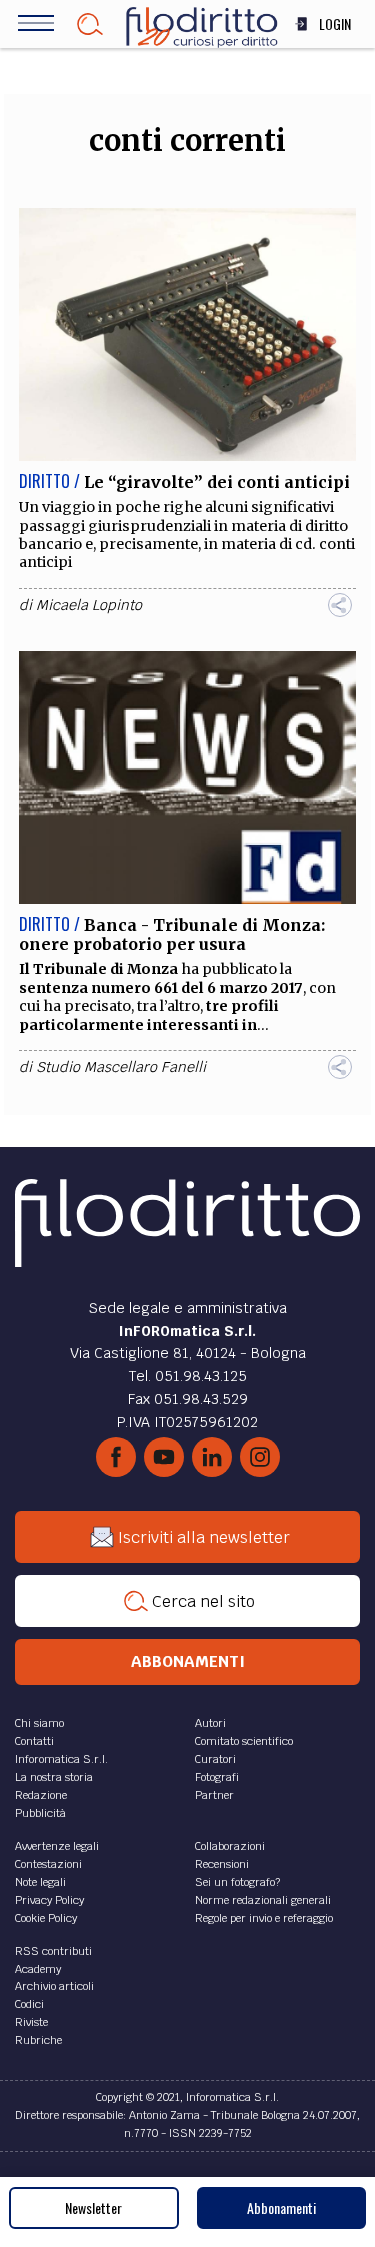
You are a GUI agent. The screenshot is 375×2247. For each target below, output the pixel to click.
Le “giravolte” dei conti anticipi (217, 482)
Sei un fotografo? (237, 1882)
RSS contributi (53, 1951)
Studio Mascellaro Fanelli (121, 1067)
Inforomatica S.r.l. (61, 1759)
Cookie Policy (46, 1918)
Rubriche (38, 2040)
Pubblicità (40, 1813)
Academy (38, 1969)
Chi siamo (39, 1723)
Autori (210, 1723)
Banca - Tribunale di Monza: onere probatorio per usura (172, 934)
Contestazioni (48, 1864)
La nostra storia (54, 1777)
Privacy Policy (49, 1900)
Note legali (40, 1882)
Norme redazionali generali (263, 1900)
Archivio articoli (54, 1986)
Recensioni (222, 1864)
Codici (29, 2004)
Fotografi (217, 1777)
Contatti (34, 1741)
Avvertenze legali (57, 1846)
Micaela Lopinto (89, 605)
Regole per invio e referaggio (264, 1918)
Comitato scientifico (244, 1741)
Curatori (215, 1759)
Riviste (31, 2022)
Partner (214, 1795)
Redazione (41, 1795)
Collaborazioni (230, 1846)
